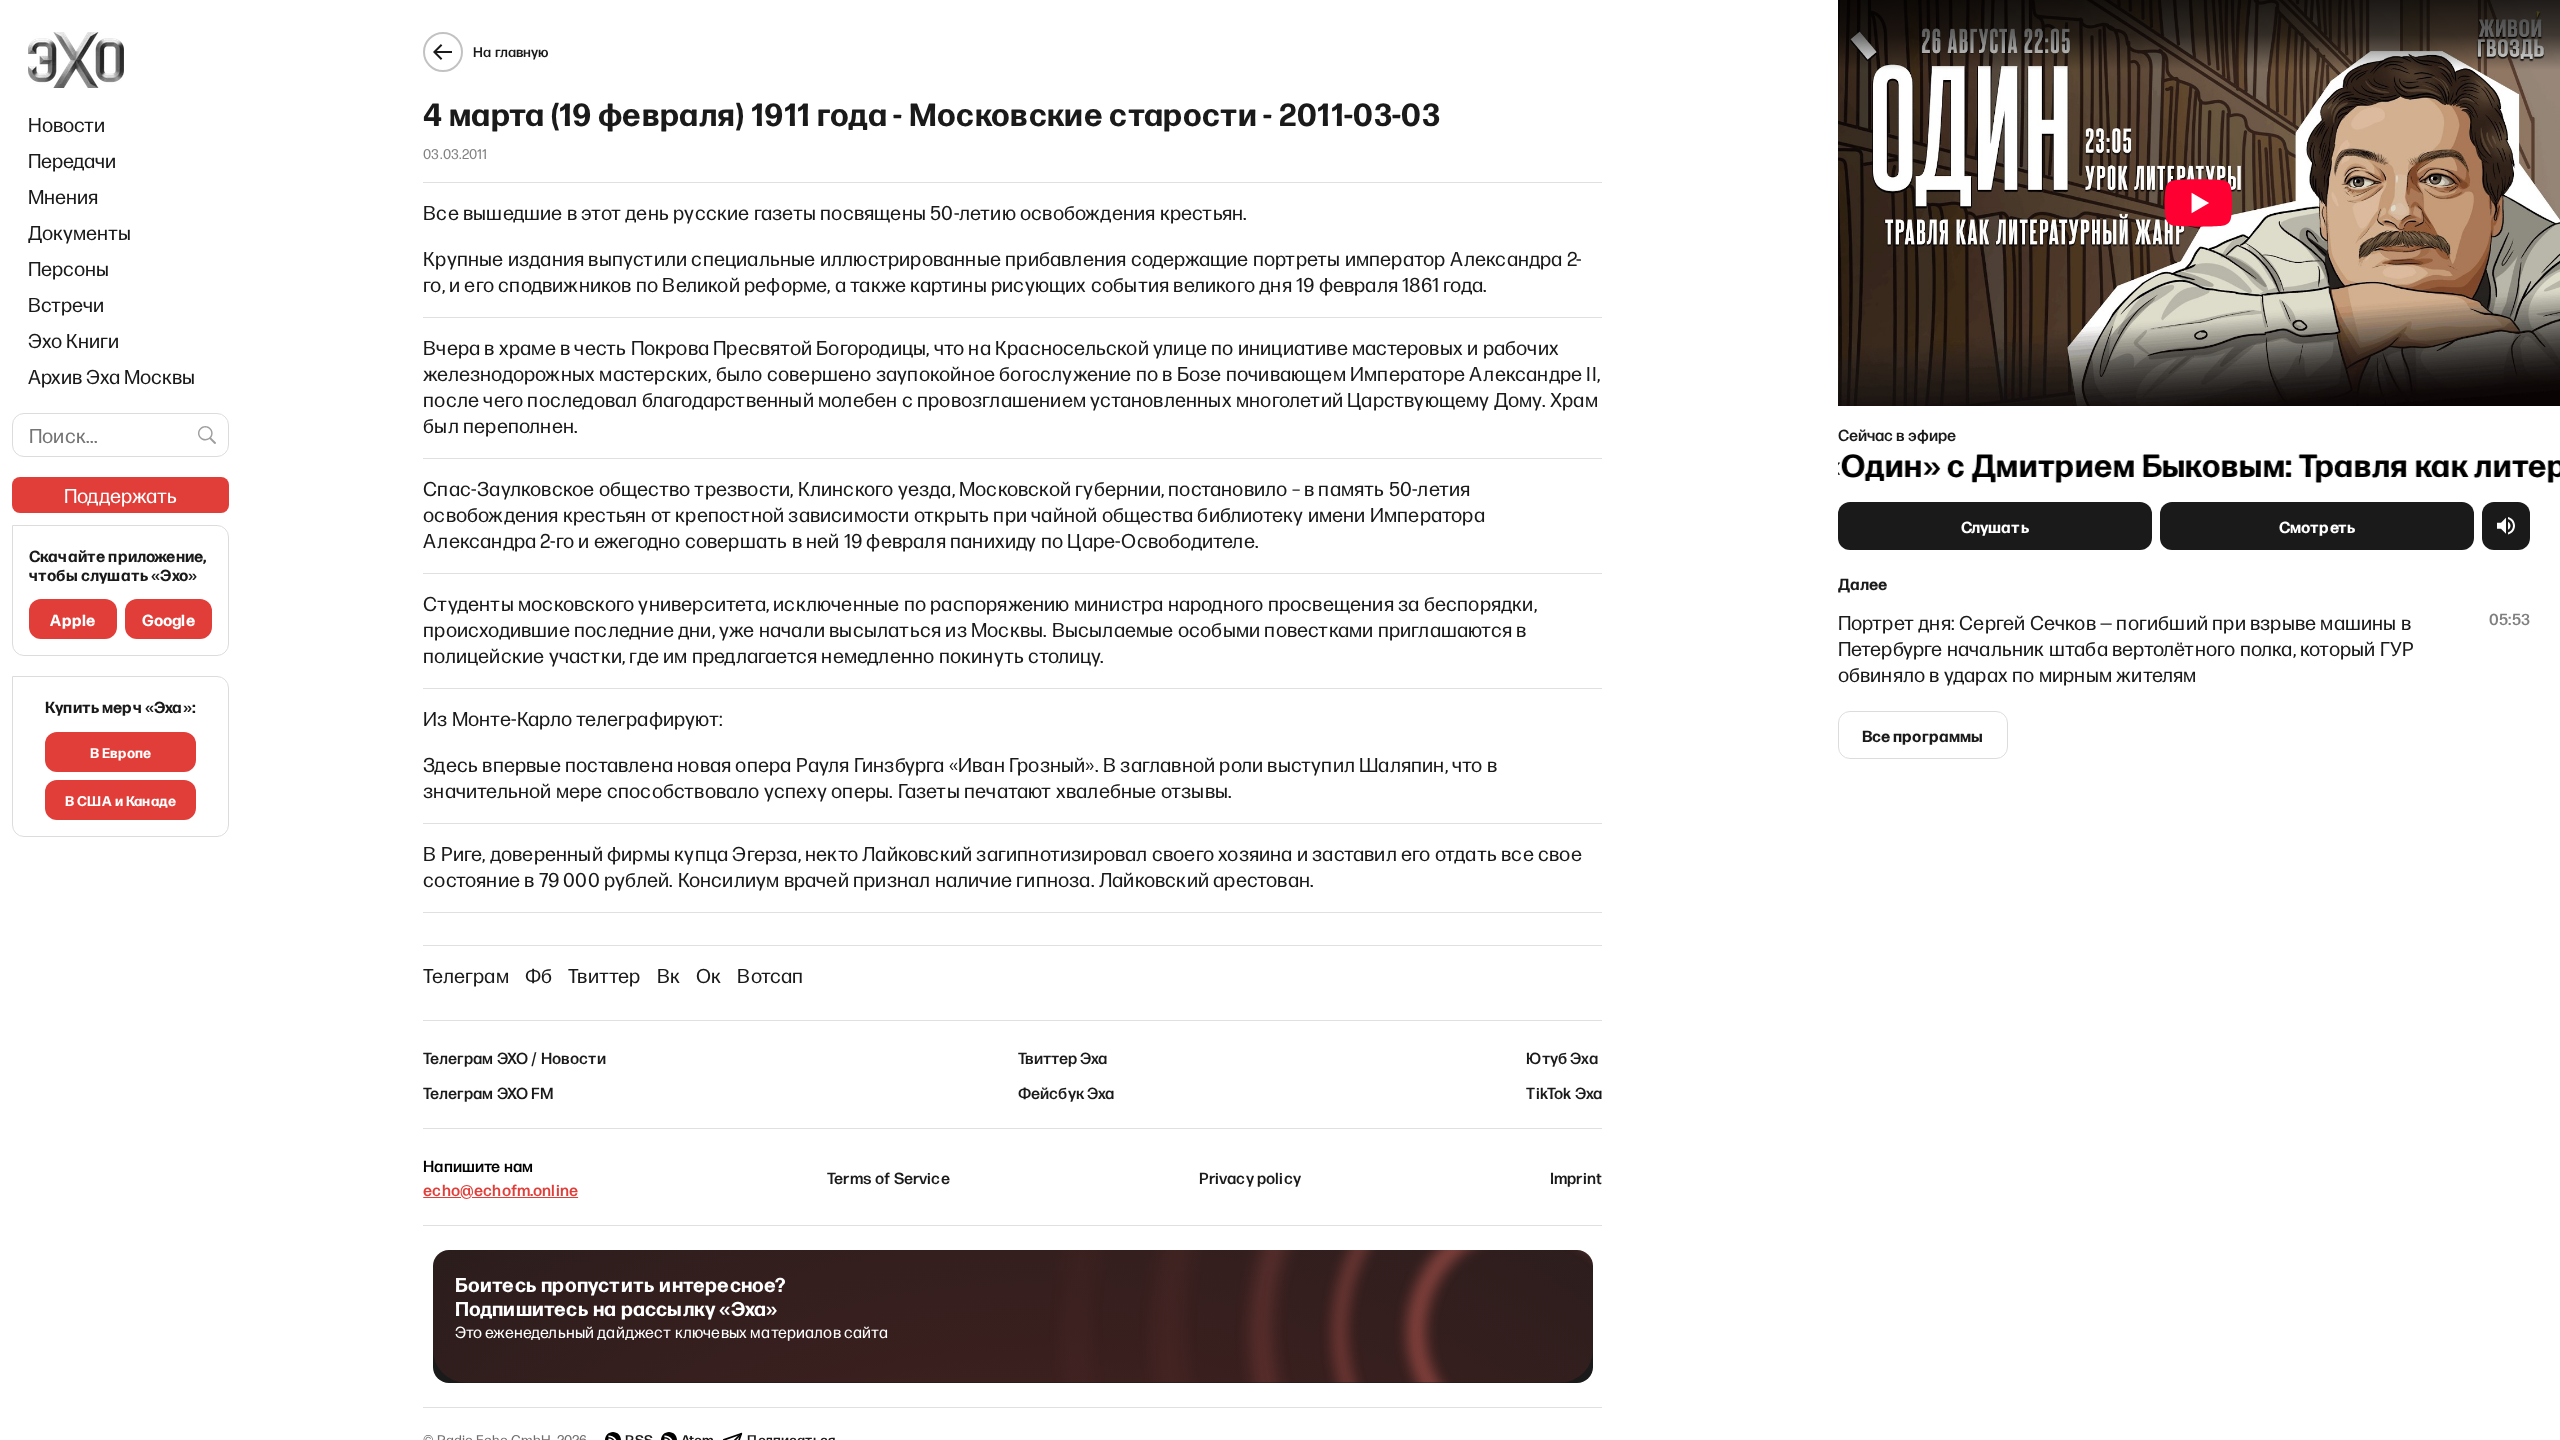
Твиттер (604, 975)
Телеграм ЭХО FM (488, 1092)
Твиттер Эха (1063, 1057)
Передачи (72, 160)
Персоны (68, 268)
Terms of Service (888, 1177)
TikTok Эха (1564, 1092)
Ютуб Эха (1561, 1057)
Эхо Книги (73, 340)
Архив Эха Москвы (111, 376)
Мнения (63, 196)
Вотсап (770, 975)
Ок (708, 975)
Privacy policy (1250, 1177)
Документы (79, 232)
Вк (668, 975)
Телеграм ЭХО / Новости (514, 1057)
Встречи (66, 304)
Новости (66, 124)
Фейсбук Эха (1066, 1092)
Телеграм (466, 975)
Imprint (1576, 1177)
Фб (538, 975)
